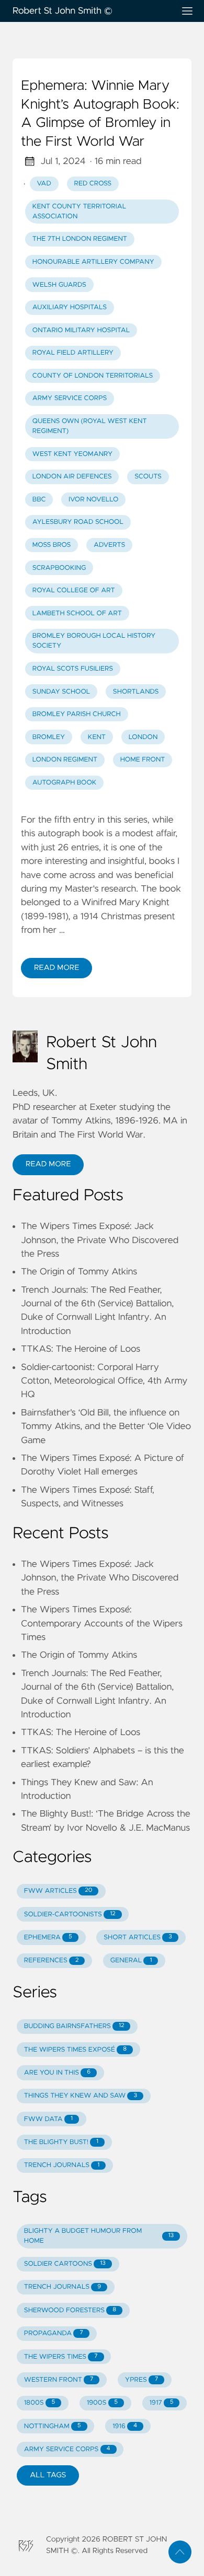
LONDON (143, 737)
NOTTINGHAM (53, 2426)
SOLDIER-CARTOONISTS (70, 1915)
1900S (102, 2403)
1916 (125, 2426)
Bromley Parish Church (77, 714)
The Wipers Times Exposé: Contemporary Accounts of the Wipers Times (102, 1624)
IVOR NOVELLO (93, 500)
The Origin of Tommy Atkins (79, 1272)
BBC (39, 500)
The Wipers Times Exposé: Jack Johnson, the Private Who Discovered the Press (100, 1240)
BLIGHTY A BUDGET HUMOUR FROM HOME (99, 2236)
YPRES (141, 2380)
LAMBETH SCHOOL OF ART (77, 613)
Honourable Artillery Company (93, 262)
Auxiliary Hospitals (70, 307)
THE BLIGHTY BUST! (61, 2142)
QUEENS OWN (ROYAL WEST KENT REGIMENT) (90, 426)
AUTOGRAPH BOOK (65, 783)
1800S (39, 2403)
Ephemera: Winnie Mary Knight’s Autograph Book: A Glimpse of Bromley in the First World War (100, 114)
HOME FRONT (143, 760)
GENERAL (131, 1960)
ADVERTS (109, 545)
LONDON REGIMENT (65, 760)
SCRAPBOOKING (59, 568)
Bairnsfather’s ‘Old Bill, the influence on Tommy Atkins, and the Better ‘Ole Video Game (106, 1427)
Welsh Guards (59, 285)
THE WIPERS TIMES (61, 2357)
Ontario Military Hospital (81, 330)
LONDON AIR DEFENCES (72, 477)
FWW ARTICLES (58, 1891)
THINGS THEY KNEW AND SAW (81, 2096)
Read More (56, 968)
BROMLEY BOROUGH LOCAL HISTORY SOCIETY (94, 641)
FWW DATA (48, 2119)
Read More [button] (48, 1164)
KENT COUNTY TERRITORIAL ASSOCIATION (79, 212)
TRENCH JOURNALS (62, 2165)
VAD (44, 184)
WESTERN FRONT (59, 2380)
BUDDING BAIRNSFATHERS (74, 2026)
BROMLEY (49, 737)
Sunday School (61, 692)
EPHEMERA (48, 1937)
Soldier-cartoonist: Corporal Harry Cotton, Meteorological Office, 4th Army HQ (104, 1381)
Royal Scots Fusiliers (73, 669)
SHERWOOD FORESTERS (70, 2310)
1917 (162, 2403)
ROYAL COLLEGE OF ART (74, 590)
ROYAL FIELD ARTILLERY (73, 353)
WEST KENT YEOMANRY (72, 454)
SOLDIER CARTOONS (65, 2264)
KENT (97, 737)
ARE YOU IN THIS (57, 2073)
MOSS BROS (52, 545)
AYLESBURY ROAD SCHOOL (78, 522)
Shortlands (136, 692)
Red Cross (93, 184)
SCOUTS (148, 477)
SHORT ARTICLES (138, 1937)
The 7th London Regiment (80, 239)
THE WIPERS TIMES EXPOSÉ (75, 2050)
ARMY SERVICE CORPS (70, 398)
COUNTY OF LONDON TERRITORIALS (93, 376)
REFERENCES (52, 1960)
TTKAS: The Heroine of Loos (81, 1349)
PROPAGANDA (54, 2333)
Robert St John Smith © (63, 11)
